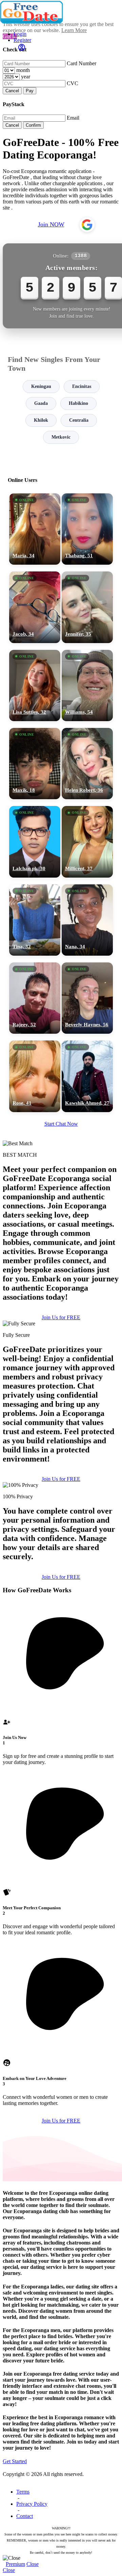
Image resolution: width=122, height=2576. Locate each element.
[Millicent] (87, 842)
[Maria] (35, 529)
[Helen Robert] (87, 764)
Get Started (15, 2461)
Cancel (12, 91)
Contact (25, 2516)
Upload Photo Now (64, 1341)
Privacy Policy (32, 2504)
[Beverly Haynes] (87, 998)
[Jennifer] (87, 607)
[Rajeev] (35, 998)
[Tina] (35, 920)
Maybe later (61, 1356)
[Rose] (35, 1076)
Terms (23, 2492)
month (23, 70)
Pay (30, 91)
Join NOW (51, 224)
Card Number (82, 63)
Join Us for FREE (61, 1479)
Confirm (33, 125)
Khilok (41, 420)
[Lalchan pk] (35, 842)
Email (73, 118)
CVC (73, 83)
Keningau (41, 386)
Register (22, 40)
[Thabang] (87, 529)
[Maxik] (35, 764)
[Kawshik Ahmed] (87, 1076)
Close (33, 2564)
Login (20, 34)
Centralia (79, 420)
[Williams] (87, 685)
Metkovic (61, 437)
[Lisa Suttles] (35, 685)
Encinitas (82, 386)
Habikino (78, 403)
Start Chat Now (61, 1124)
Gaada (41, 403)
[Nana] (87, 920)
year (26, 77)
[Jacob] (35, 607)
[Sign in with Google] (87, 225)
